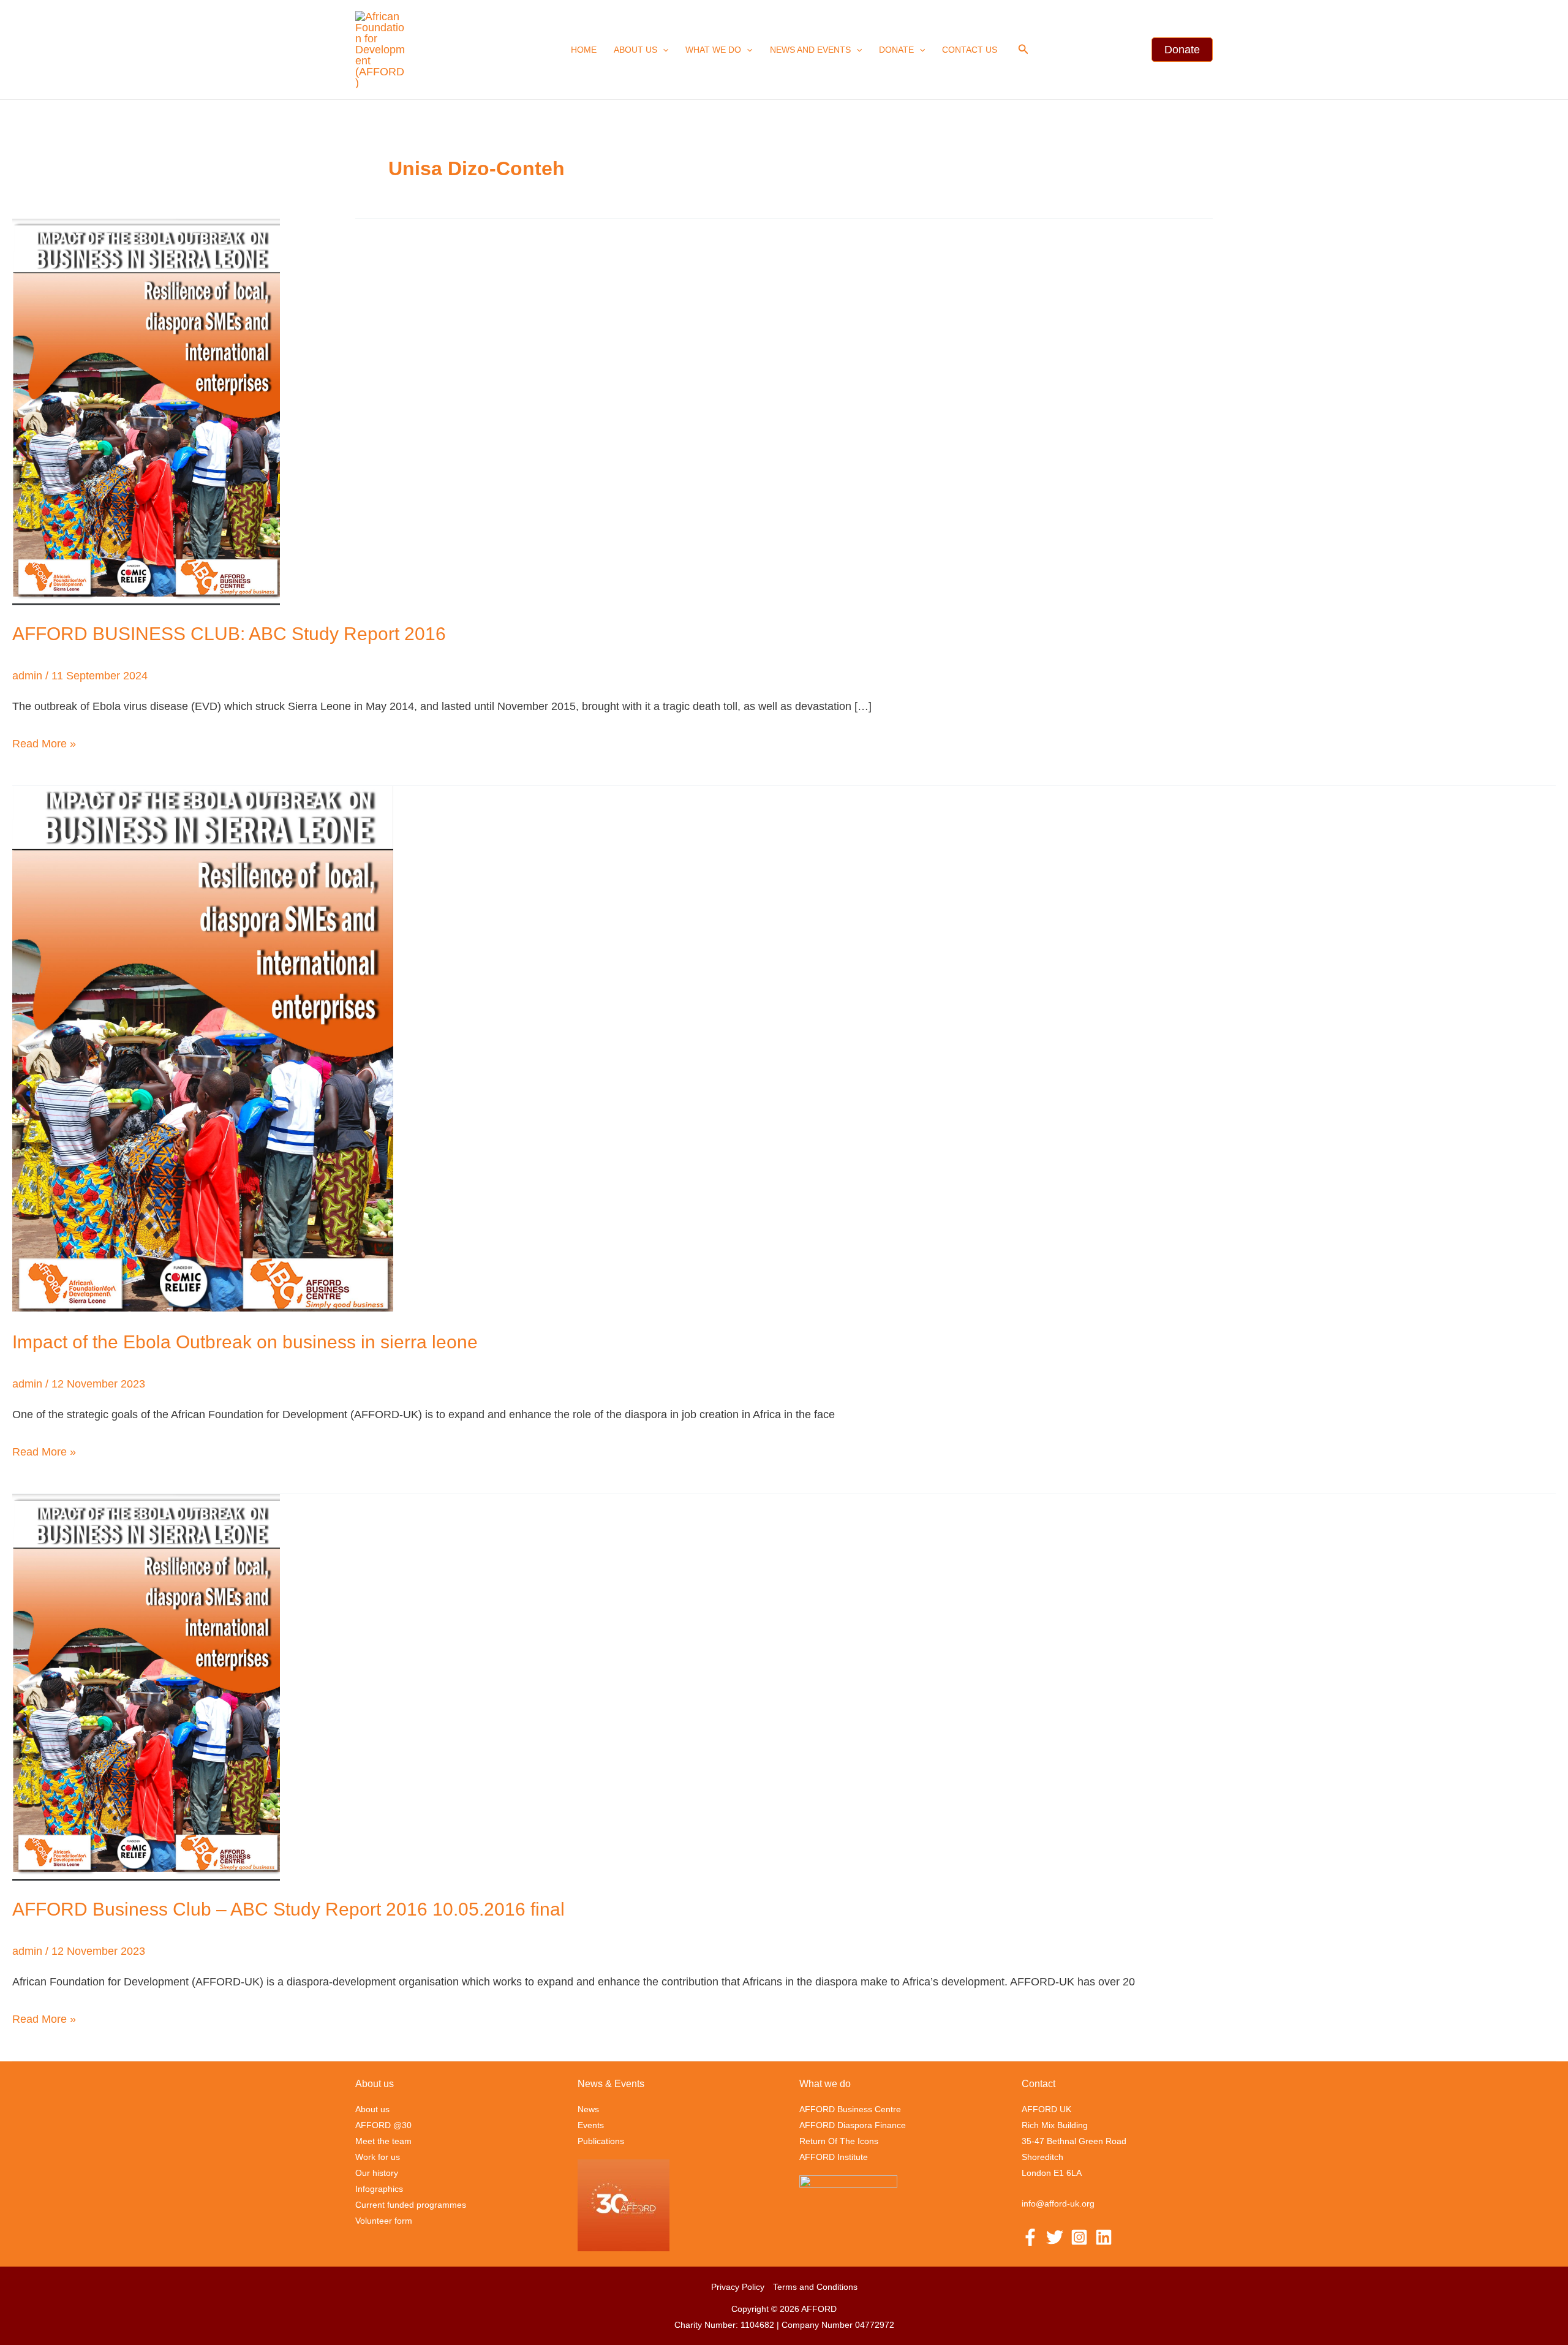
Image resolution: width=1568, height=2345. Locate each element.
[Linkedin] (1104, 2237)
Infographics (379, 2189)
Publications (601, 2141)
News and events (810, 50)
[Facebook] (1030, 2237)
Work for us (378, 2157)
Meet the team (383, 2141)
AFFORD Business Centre (850, 2109)
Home (584, 50)
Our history (377, 2173)
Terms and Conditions (815, 2287)
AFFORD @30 (383, 2125)
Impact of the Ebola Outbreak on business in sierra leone (245, 1342)
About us (635, 50)
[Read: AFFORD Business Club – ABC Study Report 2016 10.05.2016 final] (146, 1686)
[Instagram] (1079, 2237)
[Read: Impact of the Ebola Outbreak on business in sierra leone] (203, 1049)
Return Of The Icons (839, 2141)
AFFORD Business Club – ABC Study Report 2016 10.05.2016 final (288, 1909)
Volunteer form (384, 2221)
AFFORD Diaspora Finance (853, 2125)
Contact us (970, 50)
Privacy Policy (738, 2287)
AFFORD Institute (834, 2157)
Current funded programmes (411, 2205)
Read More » (44, 742)
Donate (896, 50)
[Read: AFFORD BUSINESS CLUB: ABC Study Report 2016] (146, 411)
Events (591, 2125)
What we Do (713, 50)
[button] (663, 50)
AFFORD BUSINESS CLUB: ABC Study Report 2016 (229, 634)
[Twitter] (1055, 2237)
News (588, 2109)
